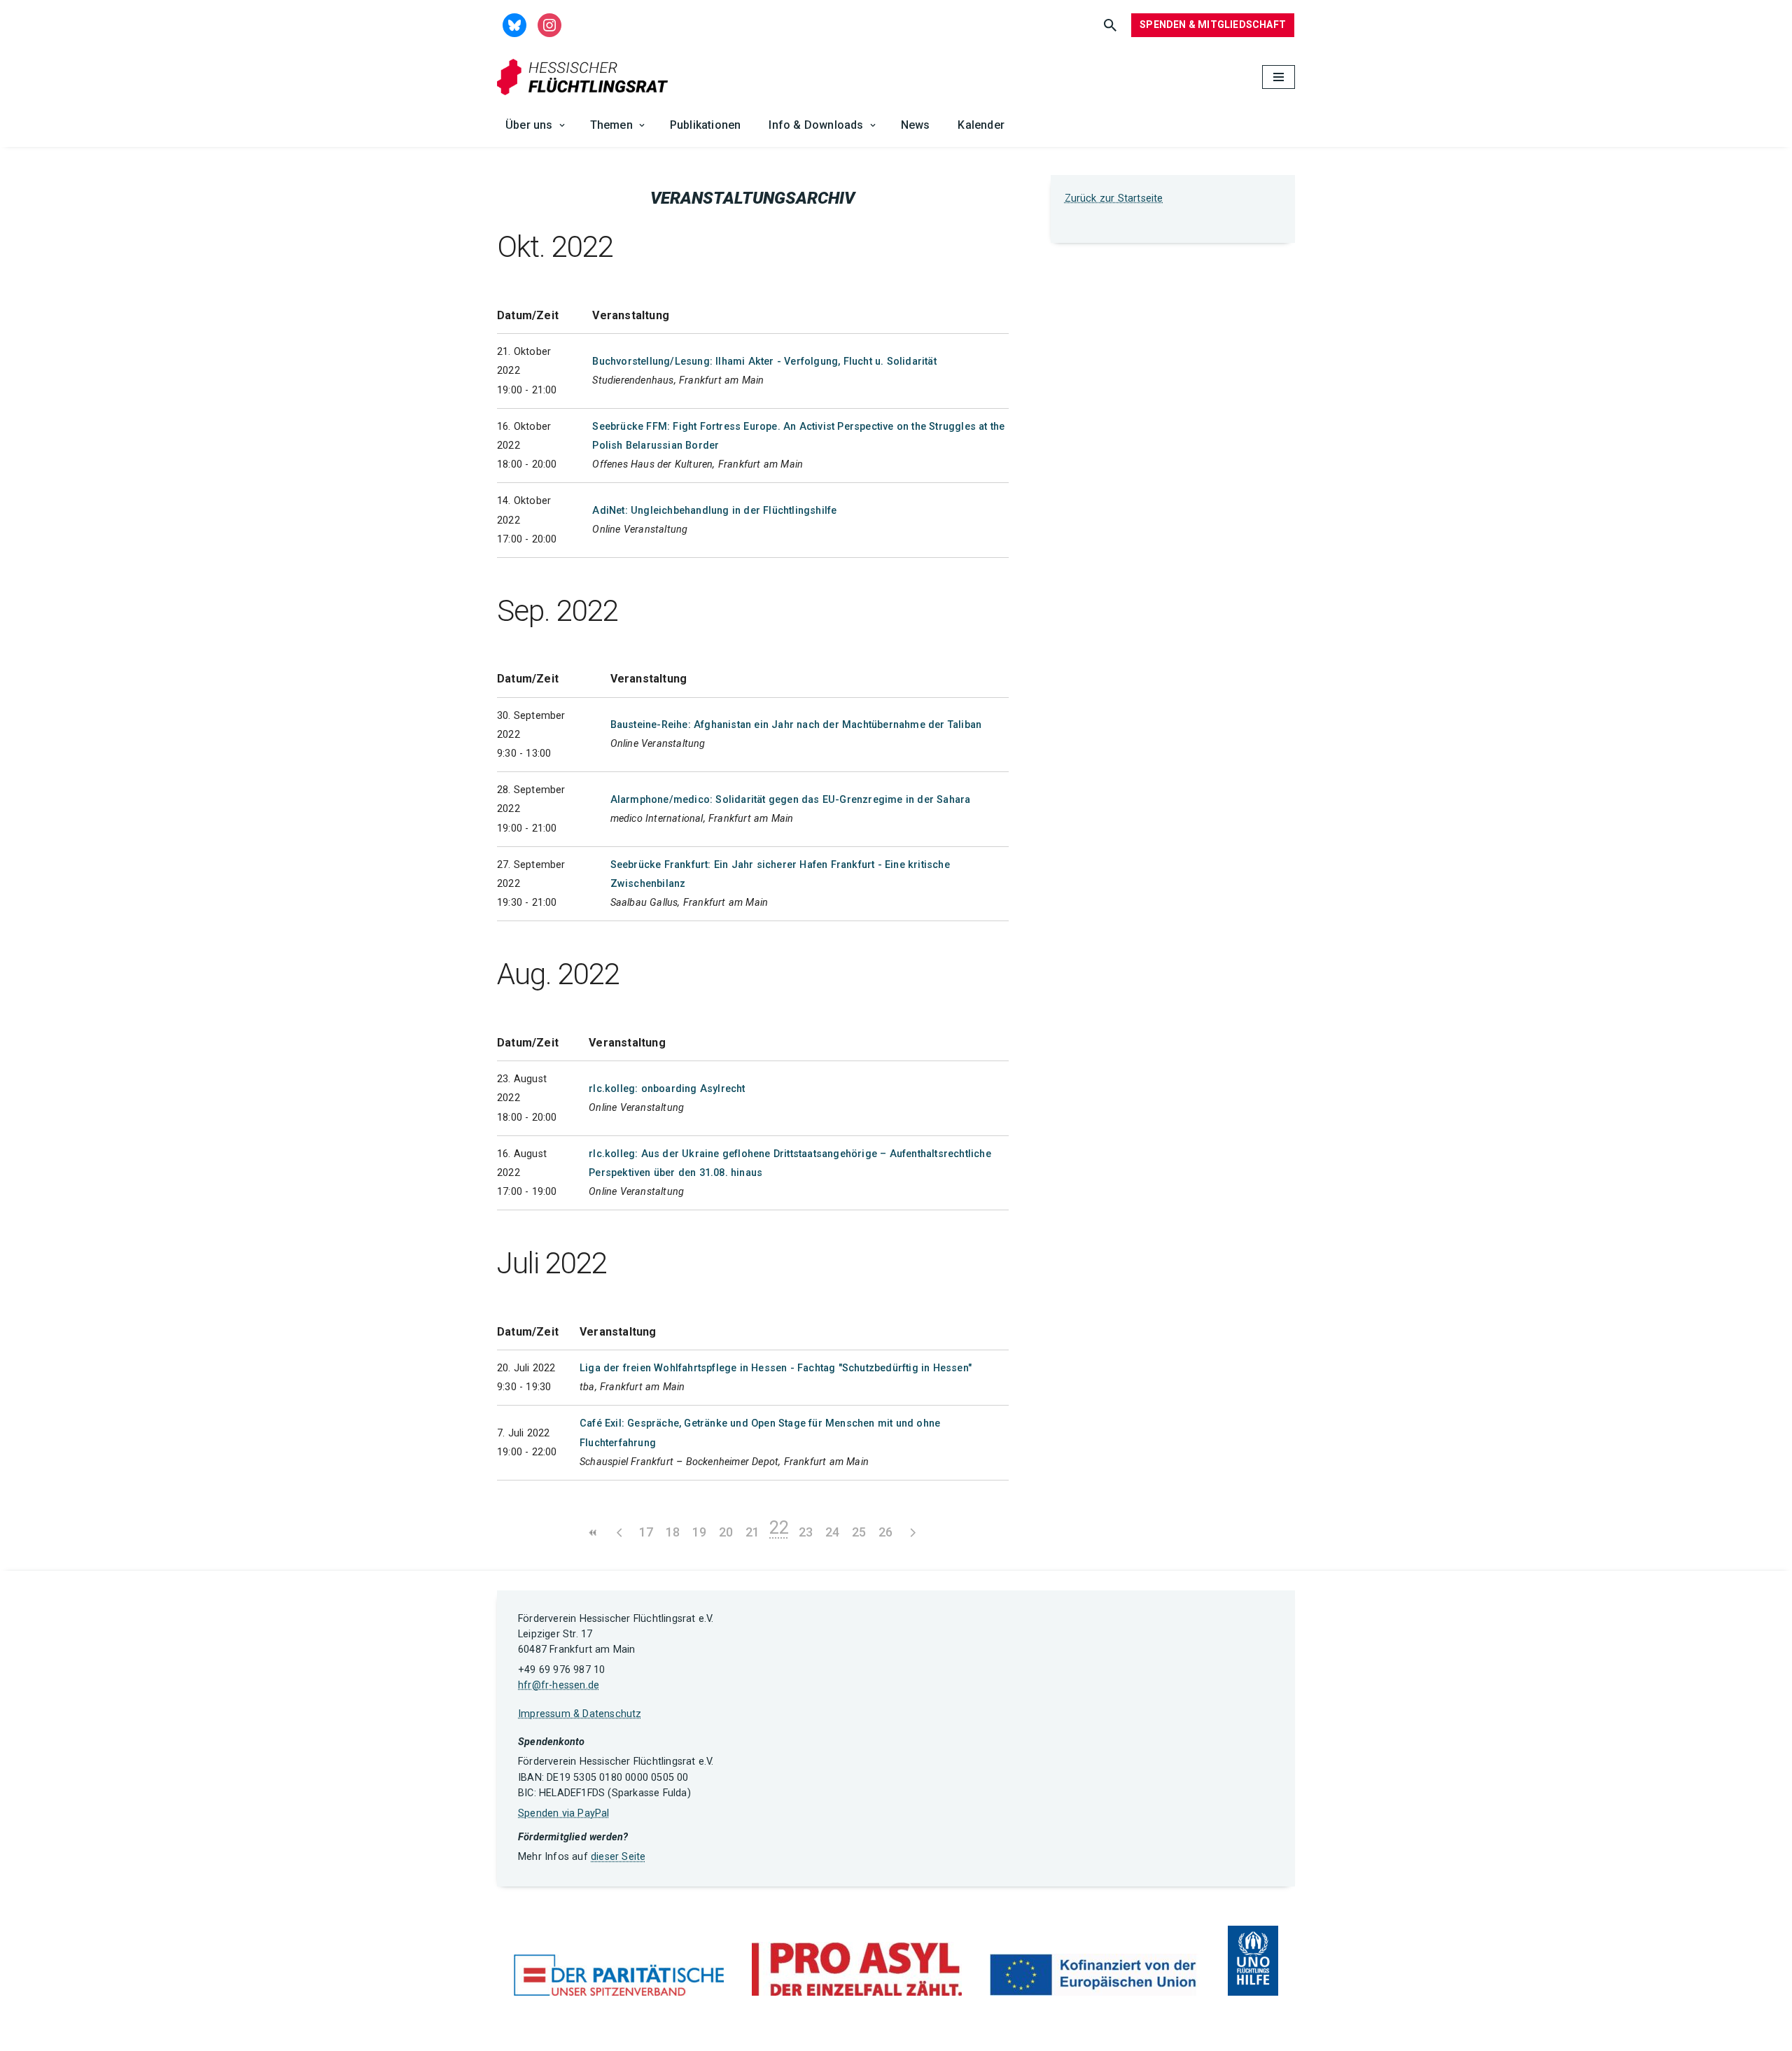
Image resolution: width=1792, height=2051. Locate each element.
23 (806, 1532)
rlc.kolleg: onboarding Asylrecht (667, 1089)
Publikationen (706, 125)
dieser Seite (618, 1857)
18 (673, 1532)
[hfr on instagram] (549, 24)
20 (726, 1532)
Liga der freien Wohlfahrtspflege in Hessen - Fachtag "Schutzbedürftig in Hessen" (776, 1368)
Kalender (981, 125)
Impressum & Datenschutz (580, 1714)
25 (859, 1532)
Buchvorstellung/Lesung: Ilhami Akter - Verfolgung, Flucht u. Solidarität (764, 362)
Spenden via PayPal (564, 1813)
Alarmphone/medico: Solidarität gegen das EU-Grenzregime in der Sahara (791, 800)
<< (593, 1533)
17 (646, 1532)
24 (832, 1532)
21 (752, 1532)
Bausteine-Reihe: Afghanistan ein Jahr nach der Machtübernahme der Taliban (796, 725)
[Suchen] (1110, 25)
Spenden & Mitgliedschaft (1213, 24)
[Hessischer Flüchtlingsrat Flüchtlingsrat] (586, 77)
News (916, 125)
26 (885, 1532)
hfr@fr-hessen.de (559, 1685)
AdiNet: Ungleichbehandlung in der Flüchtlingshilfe (714, 511)
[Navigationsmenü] (1279, 77)
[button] (562, 125)
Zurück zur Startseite (1114, 198)
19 (699, 1532)
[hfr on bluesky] (514, 24)
